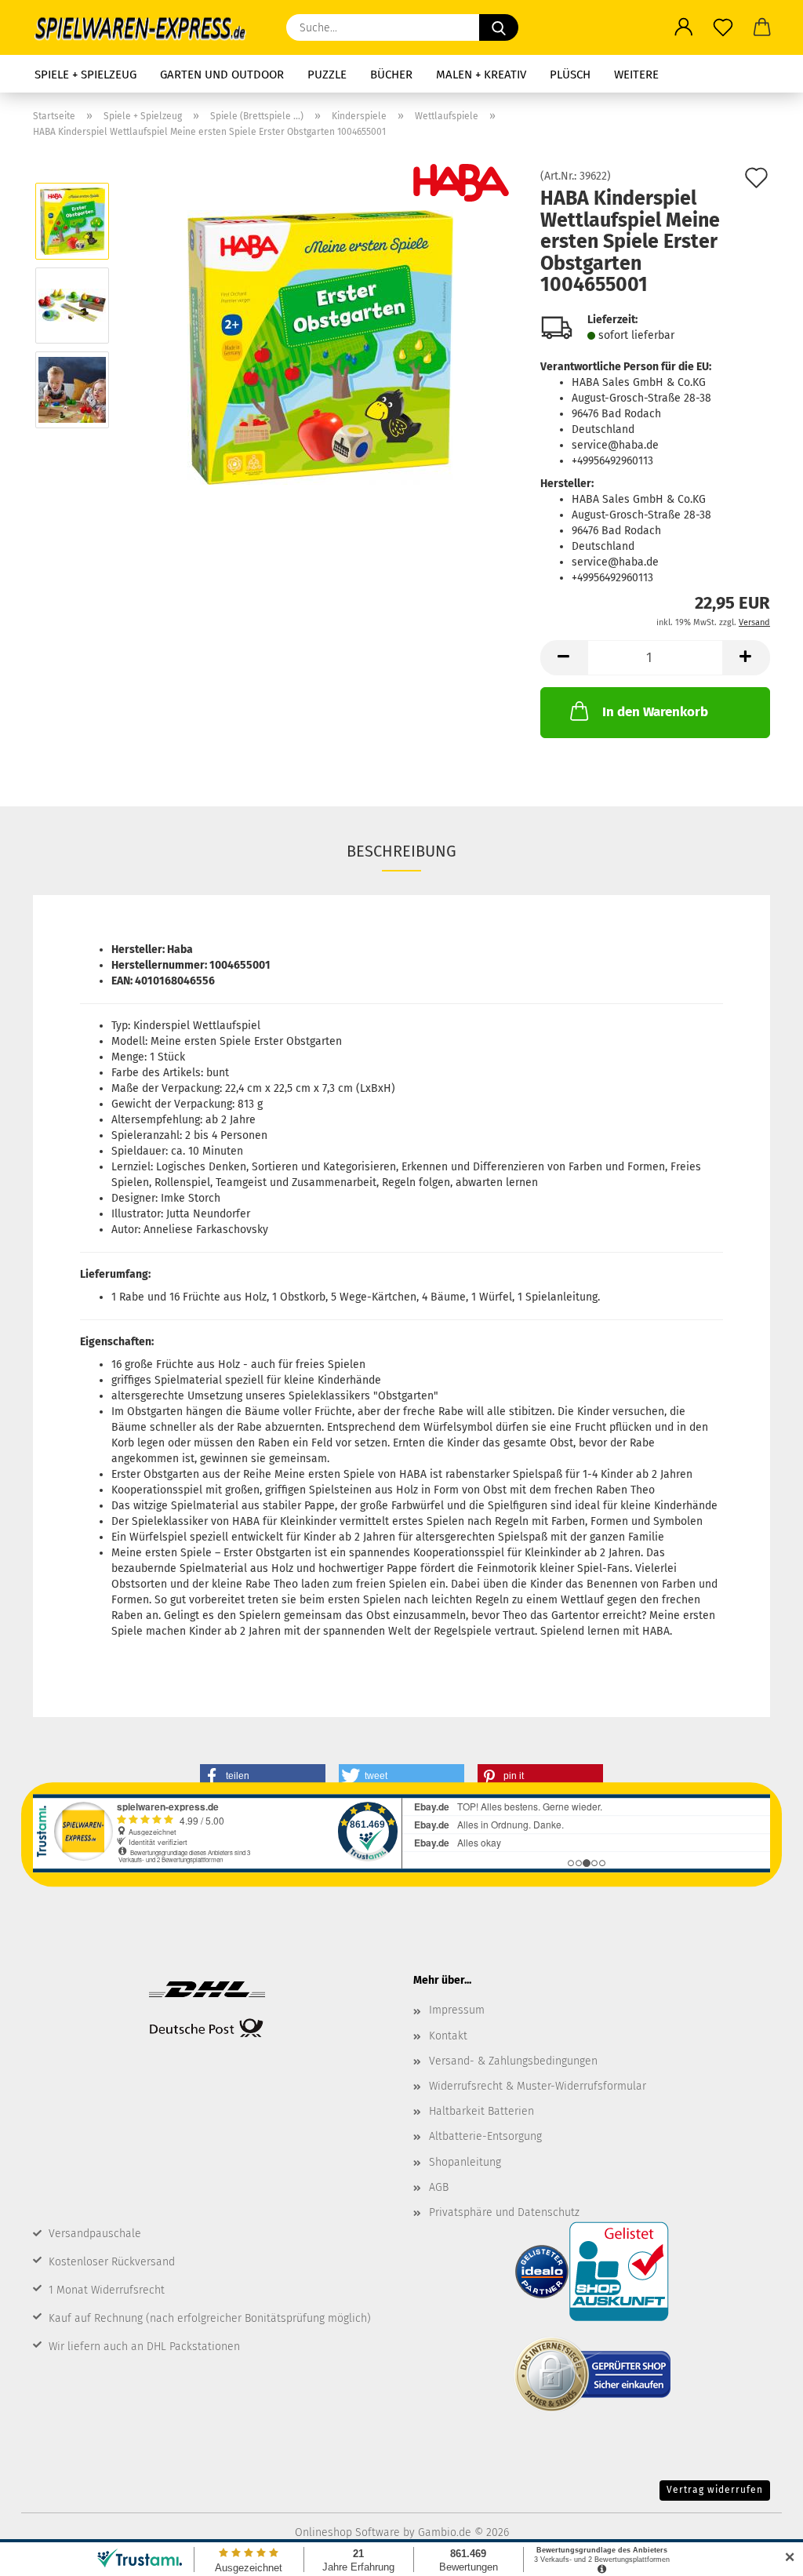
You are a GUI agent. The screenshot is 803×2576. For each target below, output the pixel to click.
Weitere (636, 75)
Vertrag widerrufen (715, 2490)
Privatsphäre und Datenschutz (504, 2212)
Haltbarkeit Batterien (481, 2111)
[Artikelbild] (320, 347)
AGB (439, 2187)
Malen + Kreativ (481, 75)
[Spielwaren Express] (148, 27)
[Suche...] (499, 27)
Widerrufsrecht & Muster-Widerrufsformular (538, 2086)
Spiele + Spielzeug (85, 75)
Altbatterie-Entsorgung (485, 2136)
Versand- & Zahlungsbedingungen (513, 2061)
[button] (684, 27)
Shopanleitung (465, 2162)
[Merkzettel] (723, 27)
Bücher (391, 75)
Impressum (457, 2010)
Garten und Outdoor (222, 75)
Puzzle (327, 75)
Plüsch (570, 75)
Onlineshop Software (347, 2532)
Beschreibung (401, 851)
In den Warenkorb (655, 712)
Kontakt (448, 2036)
